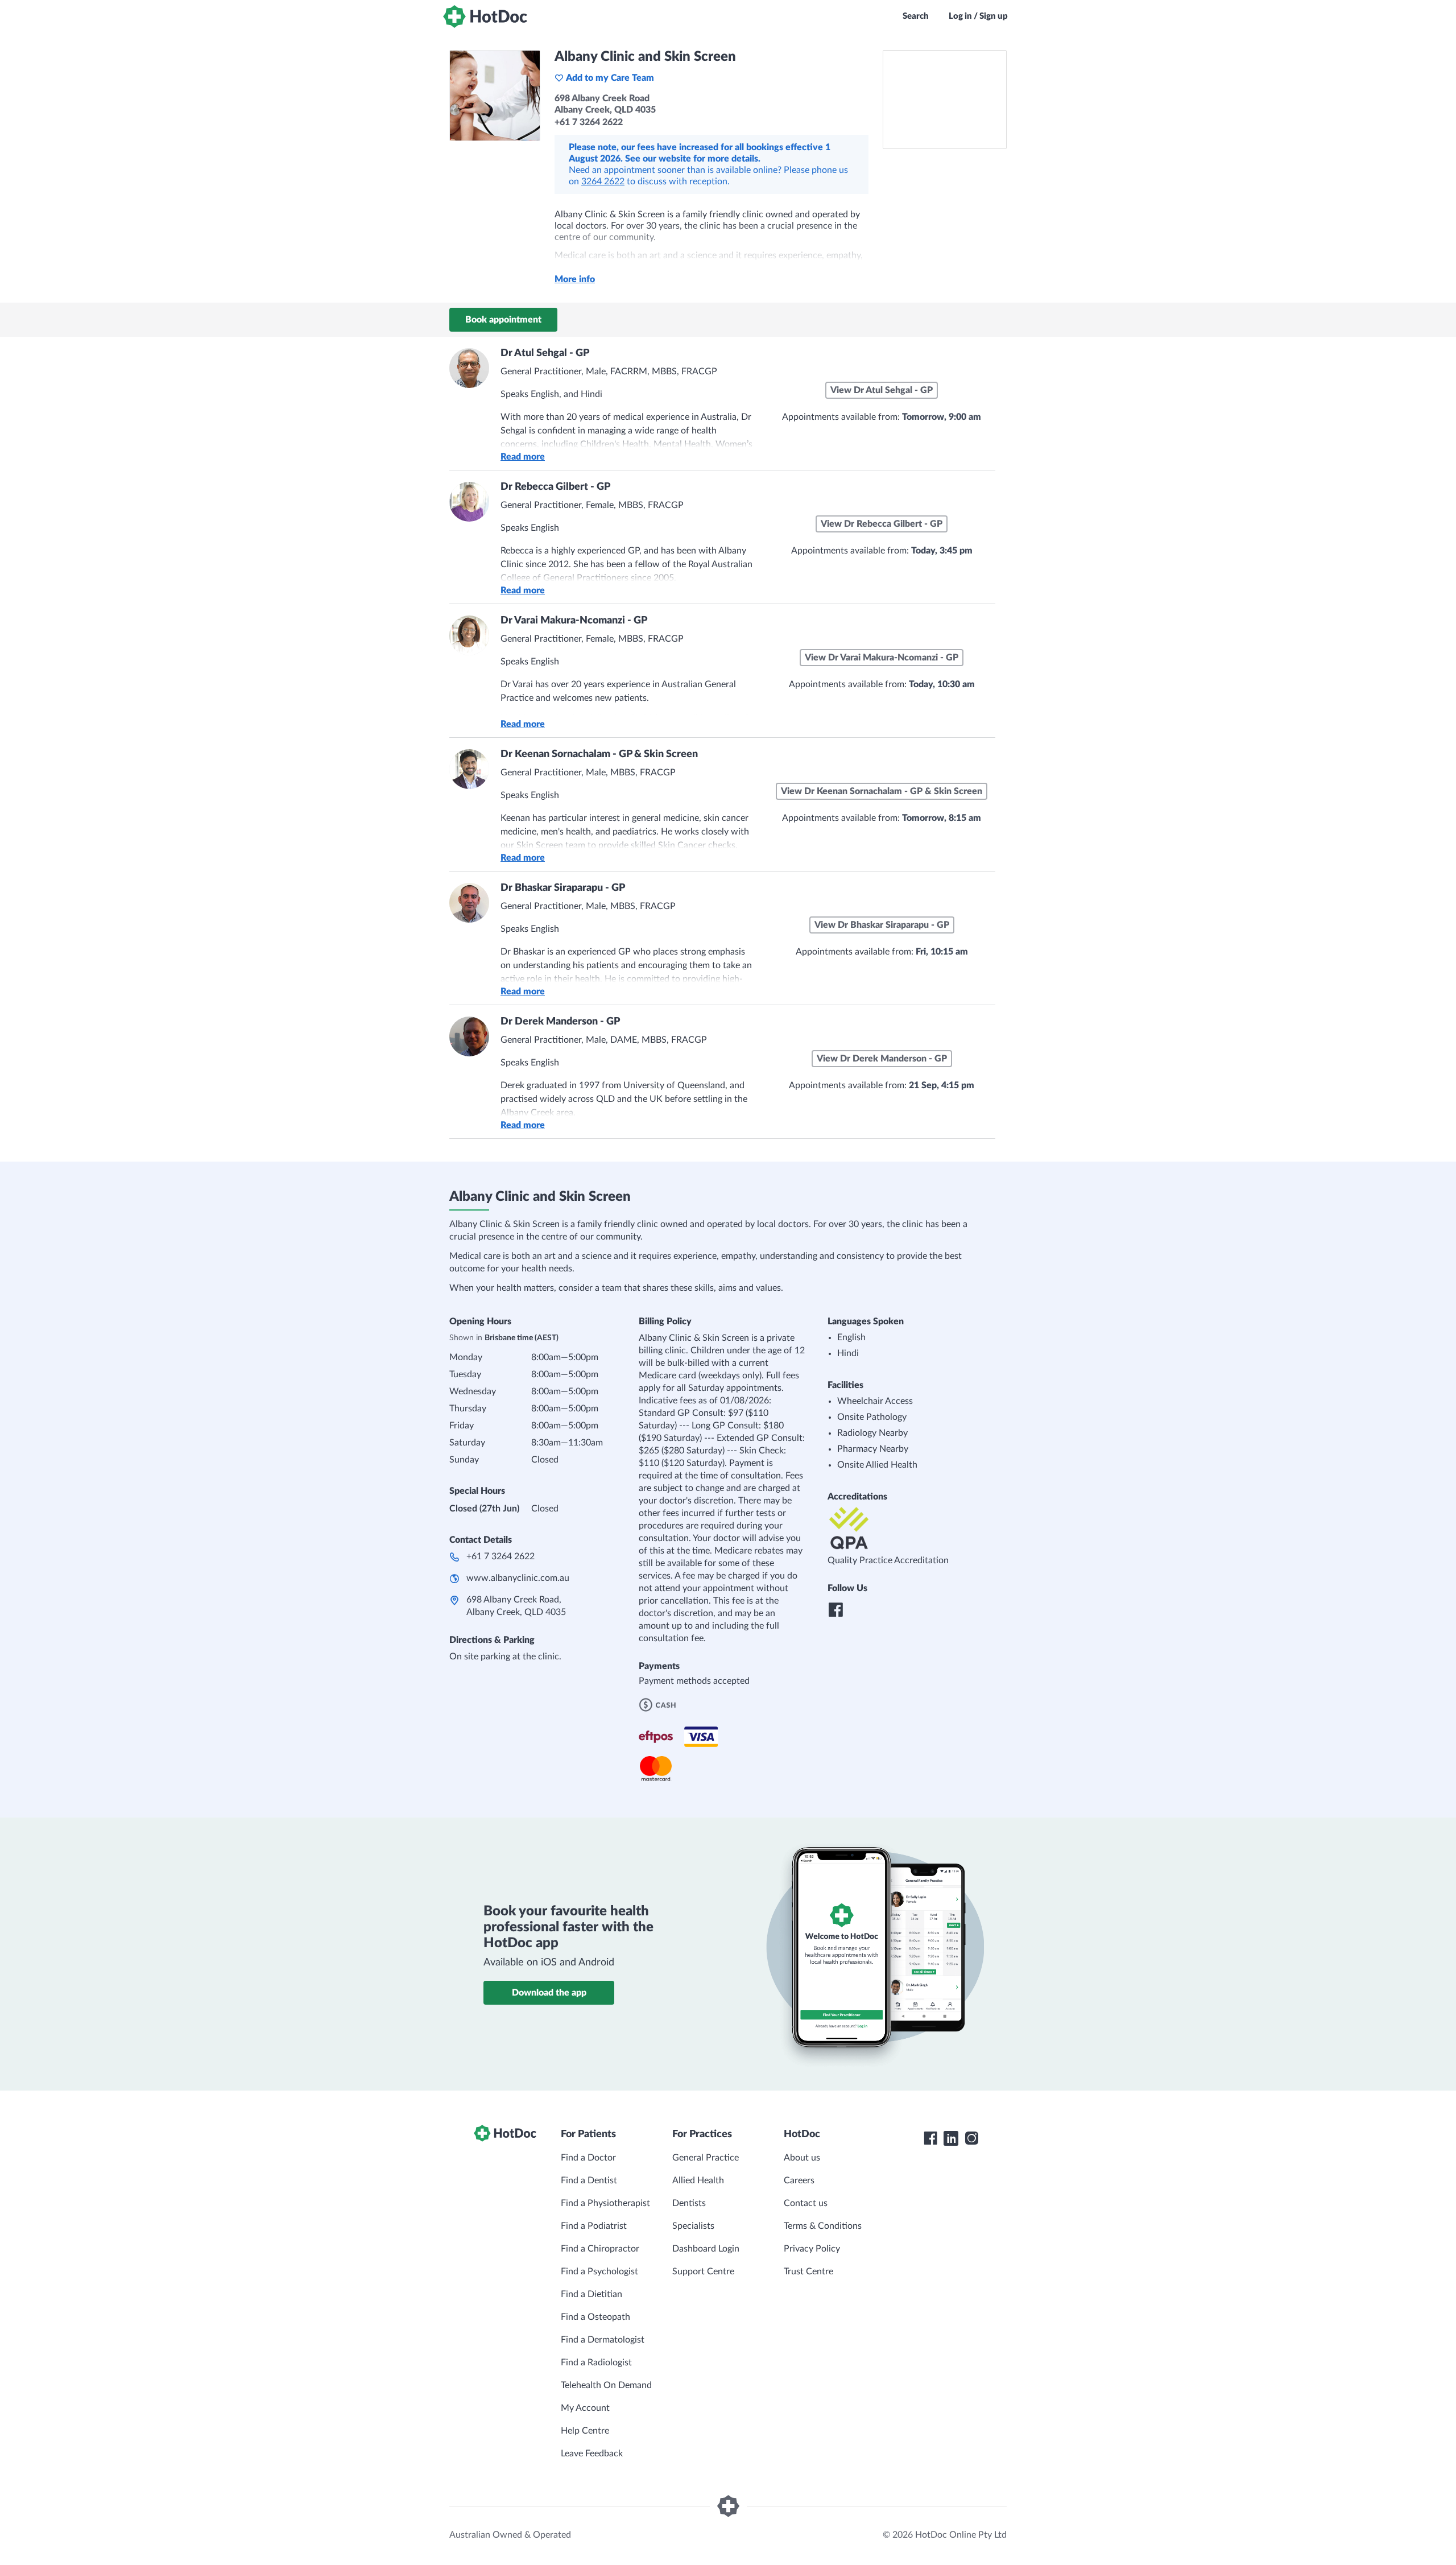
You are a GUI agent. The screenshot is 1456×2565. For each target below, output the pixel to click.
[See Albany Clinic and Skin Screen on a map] (945, 100)
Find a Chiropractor (600, 2249)
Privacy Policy (812, 2249)
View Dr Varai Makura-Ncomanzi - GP (882, 658)
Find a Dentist (589, 2180)
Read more (523, 457)
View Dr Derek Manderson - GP (882, 1059)
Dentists (689, 2203)
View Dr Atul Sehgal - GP (882, 390)
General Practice (706, 2158)
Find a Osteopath (595, 2317)
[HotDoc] (485, 16)
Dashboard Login (706, 2249)
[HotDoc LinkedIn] (951, 2138)
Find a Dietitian (591, 2294)
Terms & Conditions (823, 2226)
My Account (585, 2408)
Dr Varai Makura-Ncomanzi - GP (574, 621)
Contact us (806, 2203)
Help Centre (585, 2431)
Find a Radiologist (596, 2362)
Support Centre (703, 2271)
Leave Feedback (592, 2454)
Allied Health (698, 2180)
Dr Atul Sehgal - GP (545, 353)
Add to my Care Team (610, 78)
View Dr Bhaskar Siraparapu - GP (882, 925)
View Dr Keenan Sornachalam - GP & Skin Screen (882, 791)
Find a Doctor (588, 2158)
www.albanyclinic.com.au (518, 1578)
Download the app (549, 1993)
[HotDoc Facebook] (930, 2138)
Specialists (693, 2226)
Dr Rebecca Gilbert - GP (555, 487)
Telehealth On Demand (606, 2385)
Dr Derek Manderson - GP (560, 1022)
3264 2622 (603, 181)
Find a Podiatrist (594, 2226)
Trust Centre (808, 2271)
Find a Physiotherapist (605, 2203)
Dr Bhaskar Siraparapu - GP (563, 888)
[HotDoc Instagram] (971, 2138)
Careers (799, 2180)
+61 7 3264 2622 (500, 1556)
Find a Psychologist (599, 2271)
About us (802, 2158)
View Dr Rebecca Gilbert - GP (882, 524)
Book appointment (503, 320)
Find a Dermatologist (603, 2340)
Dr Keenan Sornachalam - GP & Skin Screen (599, 754)
